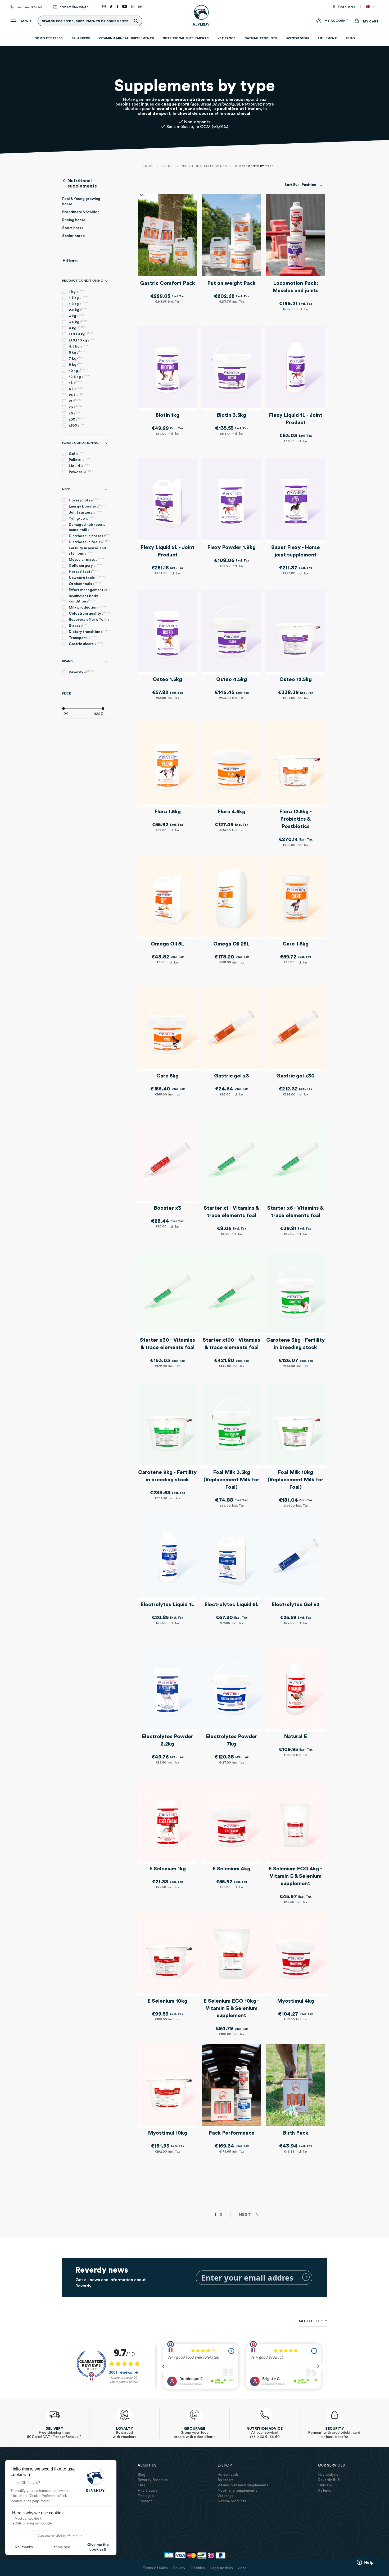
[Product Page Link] (168, 236)
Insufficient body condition (83, 599)
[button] (371, 7)
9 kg (76, 364)
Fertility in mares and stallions (87, 551)
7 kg (76, 358)
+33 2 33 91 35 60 (29, 7)
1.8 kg (78, 303)
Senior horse (73, 236)
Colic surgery (85, 565)
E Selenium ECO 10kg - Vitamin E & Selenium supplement (231, 2008)
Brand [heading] (67, 661)
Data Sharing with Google (33, 2523)
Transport (83, 638)
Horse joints (84, 500)
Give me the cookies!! (98, 2547)
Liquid (79, 466)
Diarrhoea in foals (89, 542)
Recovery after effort (89, 619)
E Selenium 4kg (231, 1869)
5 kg (77, 352)
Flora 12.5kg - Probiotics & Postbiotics (295, 819)
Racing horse (74, 220)
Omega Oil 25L (231, 944)
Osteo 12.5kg (296, 679)
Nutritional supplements (205, 166)
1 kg (77, 291)
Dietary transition (89, 631)
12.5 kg (80, 376)
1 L (76, 383)
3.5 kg (79, 322)
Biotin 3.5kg (231, 415)
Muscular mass (87, 559)
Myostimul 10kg (168, 2133)
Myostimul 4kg (296, 2001)
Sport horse (73, 228)
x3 (76, 407)
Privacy (179, 2568)
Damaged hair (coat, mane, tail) (87, 527)
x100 (77, 425)
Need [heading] (66, 489)
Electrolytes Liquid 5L (231, 1605)
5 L (76, 389)
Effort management (89, 590)
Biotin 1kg (167, 415)
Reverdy (82, 672)
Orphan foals (85, 584)
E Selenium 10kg (167, 2001)
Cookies (198, 2568)
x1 (75, 401)
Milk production (88, 607)
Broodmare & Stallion (81, 212)
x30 (77, 419)
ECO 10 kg (82, 340)
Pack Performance (232, 2133)
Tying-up (82, 518)
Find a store (346, 7)
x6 (75, 413)
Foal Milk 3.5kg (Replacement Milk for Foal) (231, 1480)
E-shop (168, 166)
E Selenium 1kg (168, 1869)
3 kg (76, 316)
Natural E (295, 1737)
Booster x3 (168, 1208)
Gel (77, 453)
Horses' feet (84, 571)
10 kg (78, 370)
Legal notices (221, 2568)
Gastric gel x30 (295, 1076)
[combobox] (311, 185)
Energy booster (87, 506)
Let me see (61, 2547)
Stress (79, 625)
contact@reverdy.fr (74, 7)
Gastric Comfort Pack (168, 283)
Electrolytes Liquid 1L (167, 1605)
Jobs (242, 2568)
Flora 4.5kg (231, 812)
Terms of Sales (155, 2568)
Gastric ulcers (86, 644)
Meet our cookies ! (28, 2519)
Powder (81, 472)
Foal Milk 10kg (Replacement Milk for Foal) (295, 1480)
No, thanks (24, 2547)
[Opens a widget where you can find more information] (365, 2563)
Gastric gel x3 (232, 1076)
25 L (76, 395)
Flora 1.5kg (168, 812)
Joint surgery (85, 512)
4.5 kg (79, 346)
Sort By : (292, 185)
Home (149, 166)
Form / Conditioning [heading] (80, 443)
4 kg (77, 328)
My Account (336, 21)
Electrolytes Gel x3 (296, 1605)
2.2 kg (79, 310)
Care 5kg (168, 1076)
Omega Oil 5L (168, 944)
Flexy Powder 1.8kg (231, 547)
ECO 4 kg (81, 334)
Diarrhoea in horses (89, 536)
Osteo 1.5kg (167, 679)
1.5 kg (78, 297)
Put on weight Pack (231, 283)
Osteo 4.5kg (232, 679)
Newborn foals (87, 577)
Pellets (80, 460)
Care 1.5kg (296, 944)
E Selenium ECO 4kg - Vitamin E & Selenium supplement (295, 1876)
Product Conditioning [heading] (83, 281)
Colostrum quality (89, 613)
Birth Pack (296, 2133)
